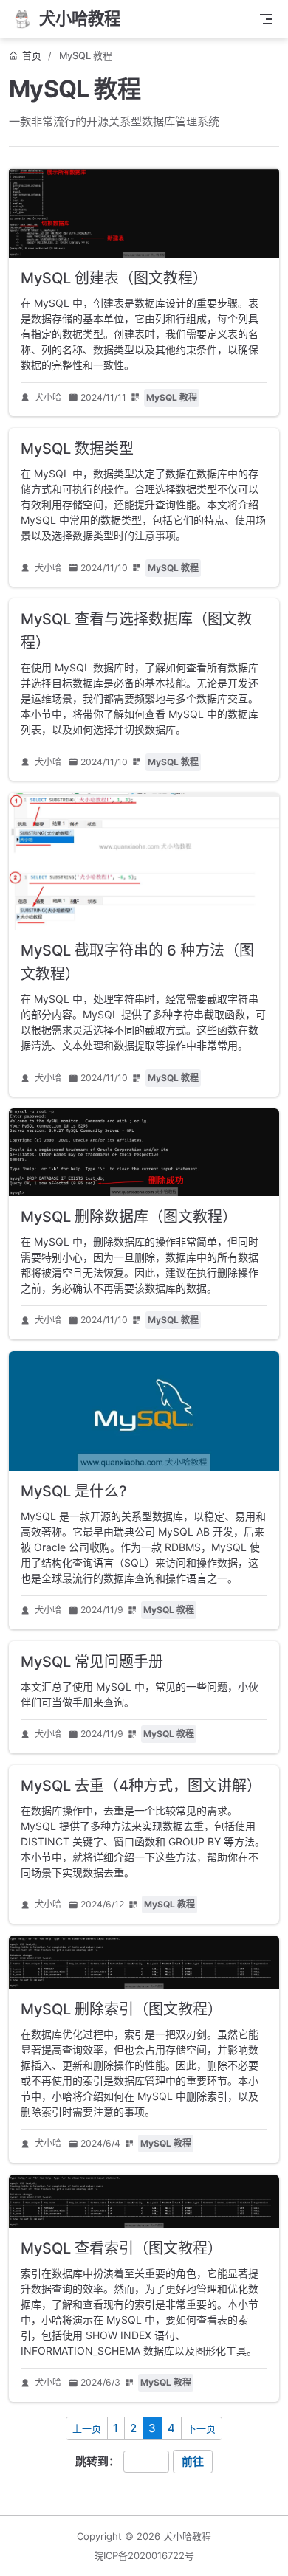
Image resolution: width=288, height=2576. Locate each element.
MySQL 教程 (172, 397)
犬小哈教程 (187, 2536)
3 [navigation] (152, 2428)
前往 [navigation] (193, 2461)
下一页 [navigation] (201, 2428)
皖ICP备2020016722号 (144, 2555)
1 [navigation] (116, 2428)
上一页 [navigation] (87, 2428)
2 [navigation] (133, 2428)
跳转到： (97, 2461)
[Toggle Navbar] (266, 19)
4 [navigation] (171, 2428)
